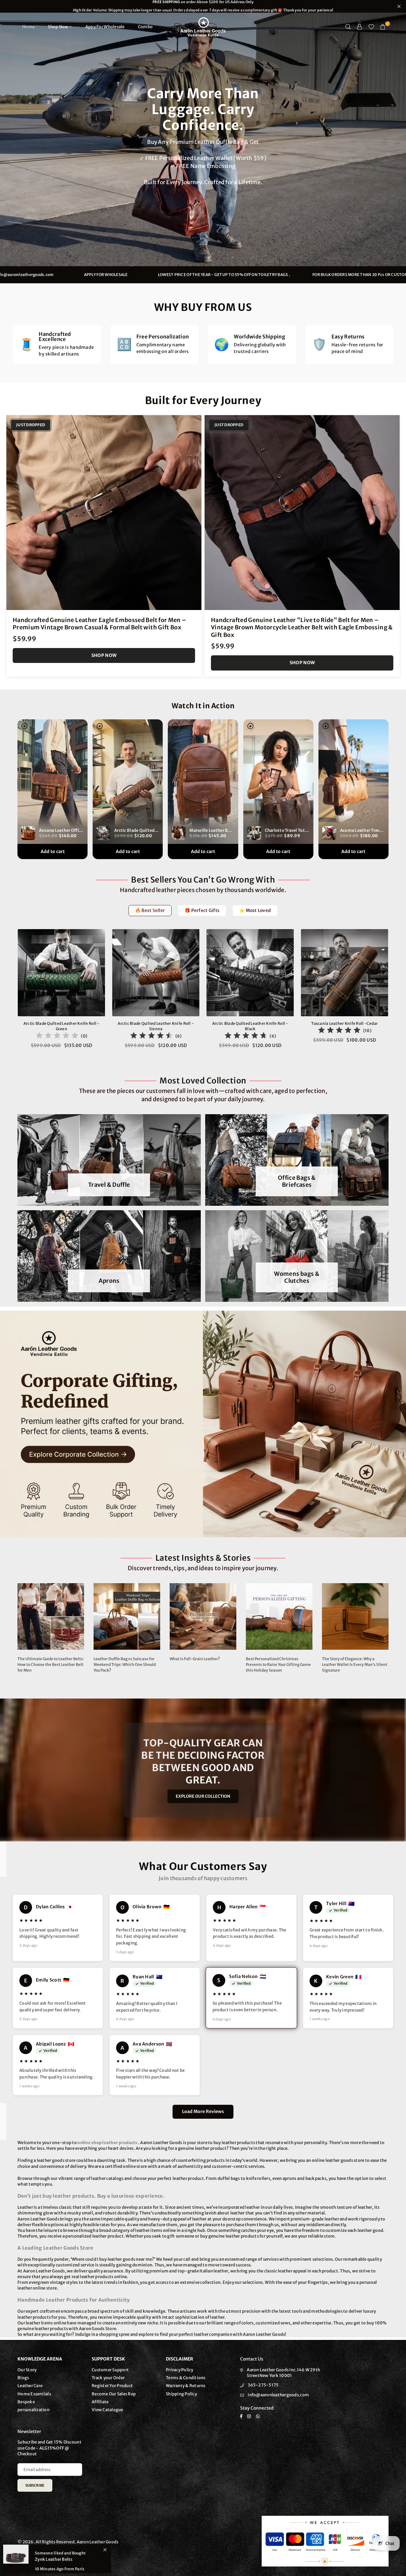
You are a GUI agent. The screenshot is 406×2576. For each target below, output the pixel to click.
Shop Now (58, 27)
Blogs (23, 2378)
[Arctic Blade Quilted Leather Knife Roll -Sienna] (156, 973)
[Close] (105, 2550)
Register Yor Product (112, 2386)
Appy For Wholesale (105, 27)
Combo (145, 27)
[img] (57, 1036)
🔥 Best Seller (150, 910)
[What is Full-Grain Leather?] (203, 1616)
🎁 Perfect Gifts (202, 910)
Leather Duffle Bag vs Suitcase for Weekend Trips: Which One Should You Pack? (125, 1664)
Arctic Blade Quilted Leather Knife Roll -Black (250, 1026)
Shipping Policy (181, 2394)
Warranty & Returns (186, 2386)
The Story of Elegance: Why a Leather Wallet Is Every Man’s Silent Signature (355, 1664)
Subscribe (35, 2485)
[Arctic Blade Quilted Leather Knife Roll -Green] (62, 973)
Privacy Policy (180, 2370)
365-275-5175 (263, 2385)
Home (28, 27)
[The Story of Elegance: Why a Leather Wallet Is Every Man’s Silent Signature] (355, 1616)
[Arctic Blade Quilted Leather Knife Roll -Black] (250, 973)
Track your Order (108, 2378)
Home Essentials (34, 2394)
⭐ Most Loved (255, 910)
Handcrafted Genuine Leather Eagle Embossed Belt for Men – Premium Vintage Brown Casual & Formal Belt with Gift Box (100, 624)
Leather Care (30, 2386)
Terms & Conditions (186, 2378)
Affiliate (100, 2402)
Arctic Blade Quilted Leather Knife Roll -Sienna (156, 1026)
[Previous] (10, 993)
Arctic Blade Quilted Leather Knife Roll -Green (62, 1026)
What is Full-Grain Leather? (195, 1659)
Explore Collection (53, 165)
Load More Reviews (203, 2111)
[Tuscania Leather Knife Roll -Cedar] (345, 973)
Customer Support (110, 2370)
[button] (383, 27)
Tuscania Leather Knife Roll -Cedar (344, 1023)
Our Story (27, 2370)
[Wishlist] (371, 27)
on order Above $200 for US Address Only (203, 6)
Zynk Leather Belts (54, 2559)
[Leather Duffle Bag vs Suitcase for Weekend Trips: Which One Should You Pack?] (127, 1616)
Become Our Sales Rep (114, 2394)
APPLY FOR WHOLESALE (177, 275)
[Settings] (360, 27)
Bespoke (26, 2402)
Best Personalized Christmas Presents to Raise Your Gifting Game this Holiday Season (278, 1664)
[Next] (396, 993)
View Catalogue (108, 2410)
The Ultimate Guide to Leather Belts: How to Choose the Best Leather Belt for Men (51, 1664)
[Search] (348, 27)
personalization (33, 2410)
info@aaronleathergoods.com (96, 275)
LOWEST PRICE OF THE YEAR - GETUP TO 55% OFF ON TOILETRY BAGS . (295, 275)
